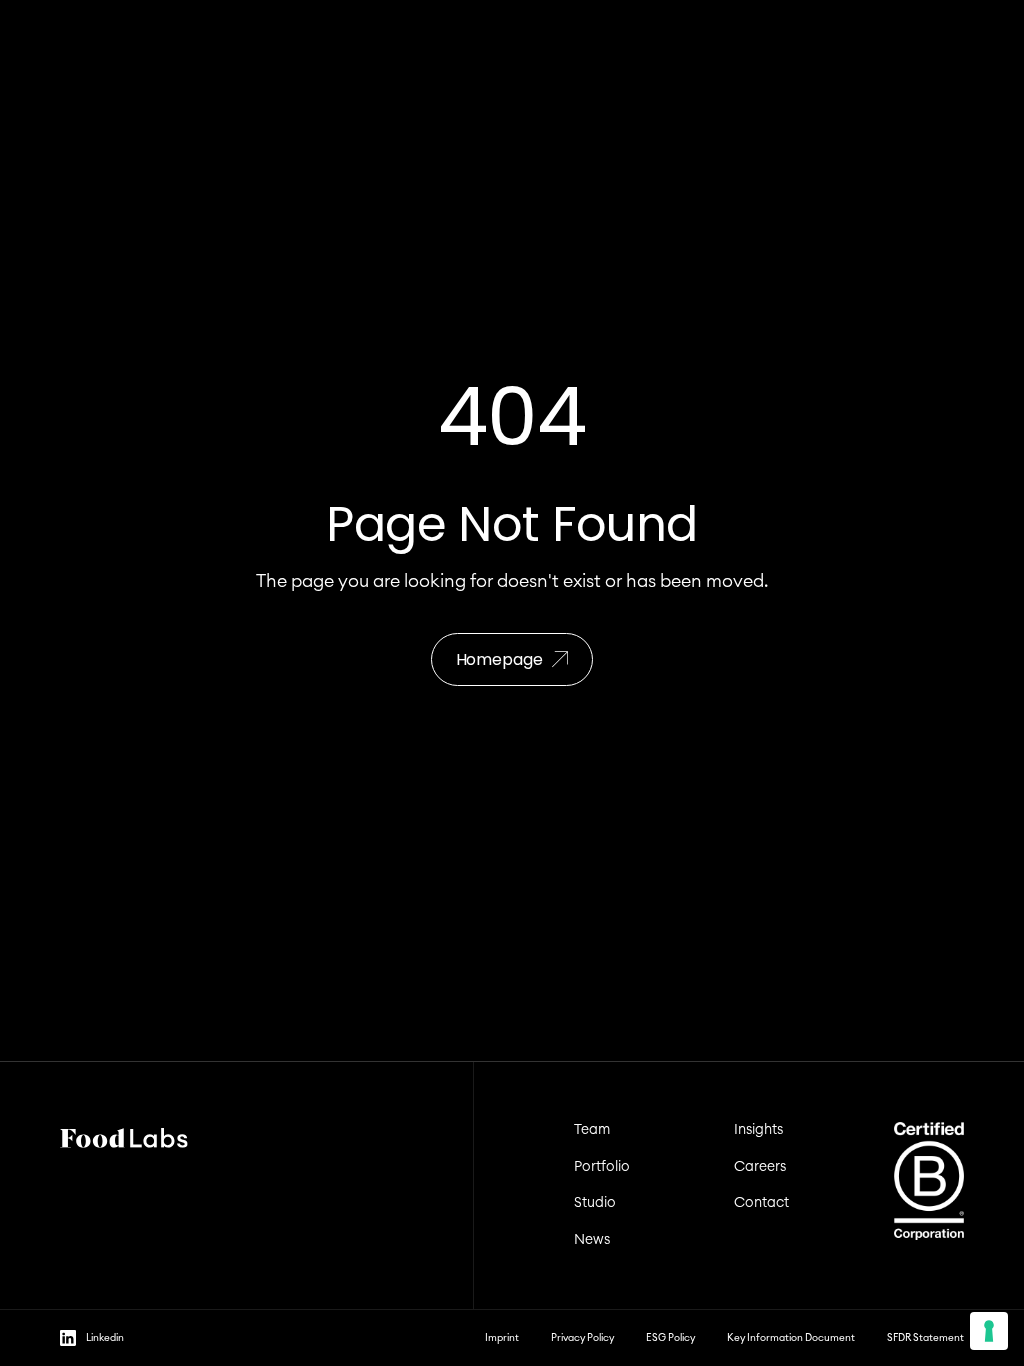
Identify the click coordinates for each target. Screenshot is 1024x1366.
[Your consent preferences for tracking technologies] (989, 1331)
